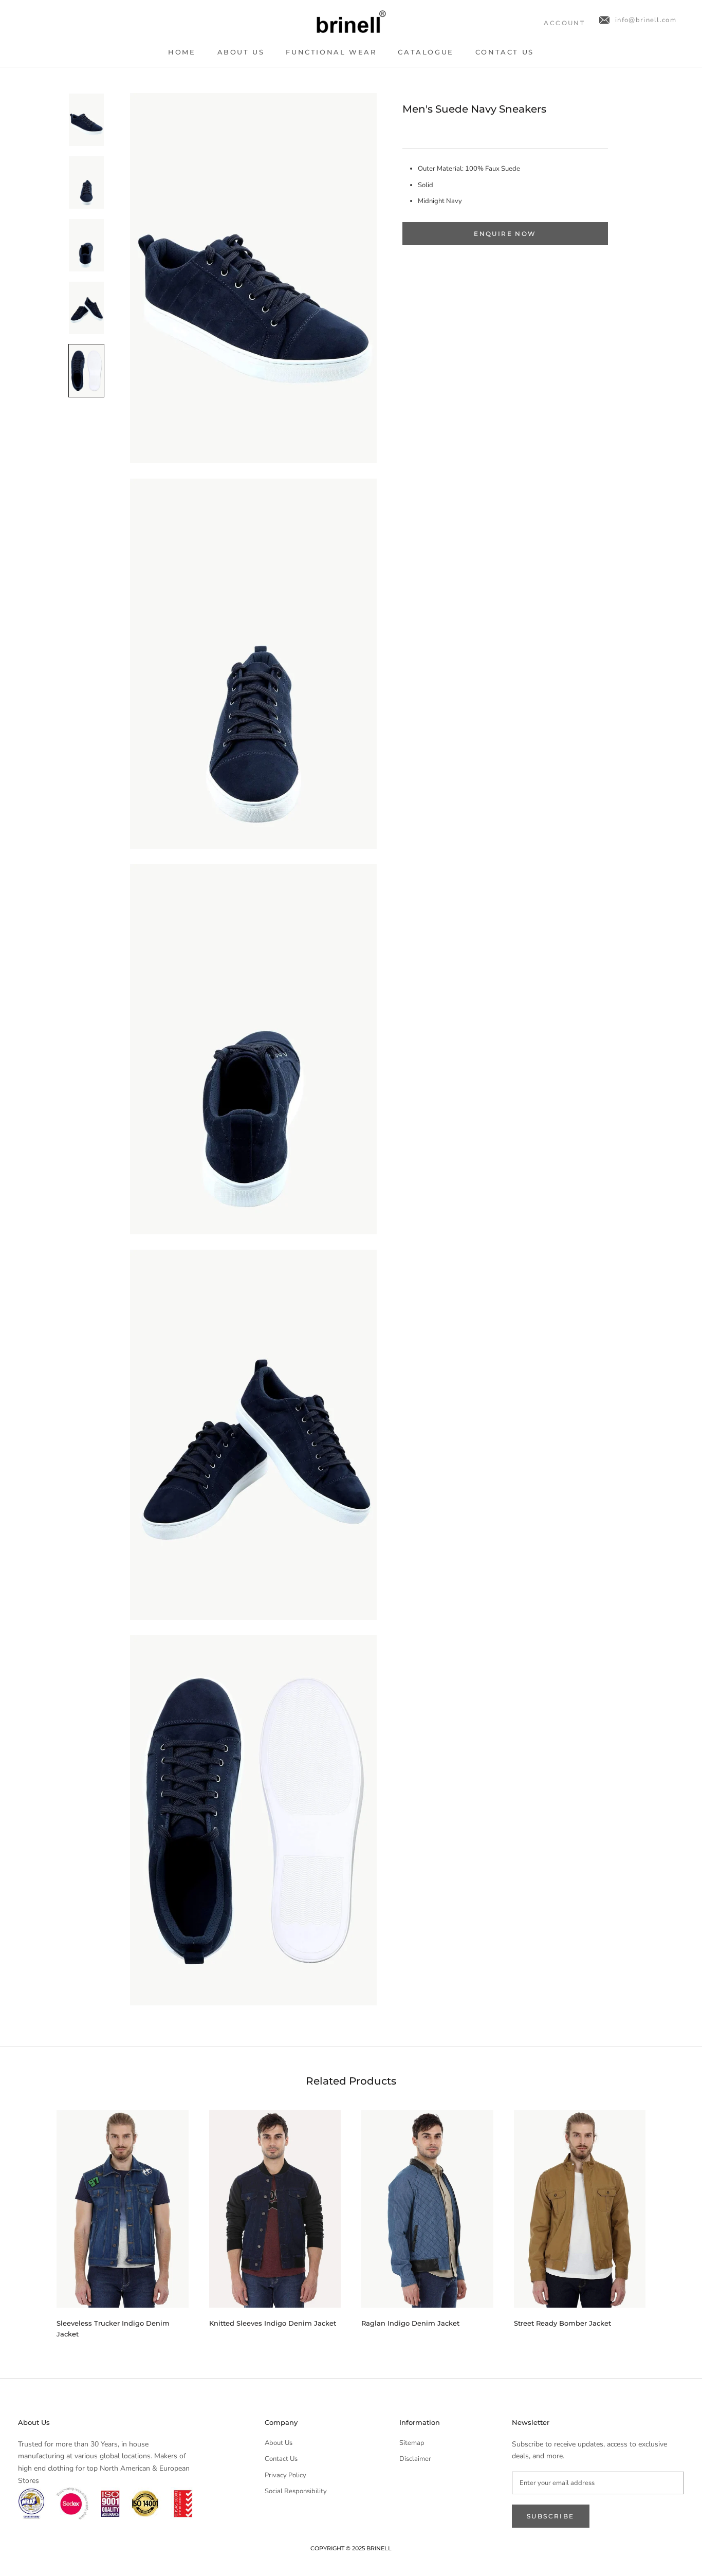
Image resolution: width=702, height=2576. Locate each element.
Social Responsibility (296, 2491)
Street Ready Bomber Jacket (562, 2323)
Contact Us (505, 52)
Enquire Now (505, 234)
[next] (670, 2219)
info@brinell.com (646, 20)
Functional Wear (331, 52)
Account (564, 23)
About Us (241, 52)
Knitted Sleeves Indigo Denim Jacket (273, 2323)
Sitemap (412, 2443)
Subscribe (551, 2516)
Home (182, 52)
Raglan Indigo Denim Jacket (410, 2323)
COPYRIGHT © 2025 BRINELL (351, 2548)
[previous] (32, 2219)
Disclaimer (415, 2459)
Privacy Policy (285, 2475)
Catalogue (426, 52)
